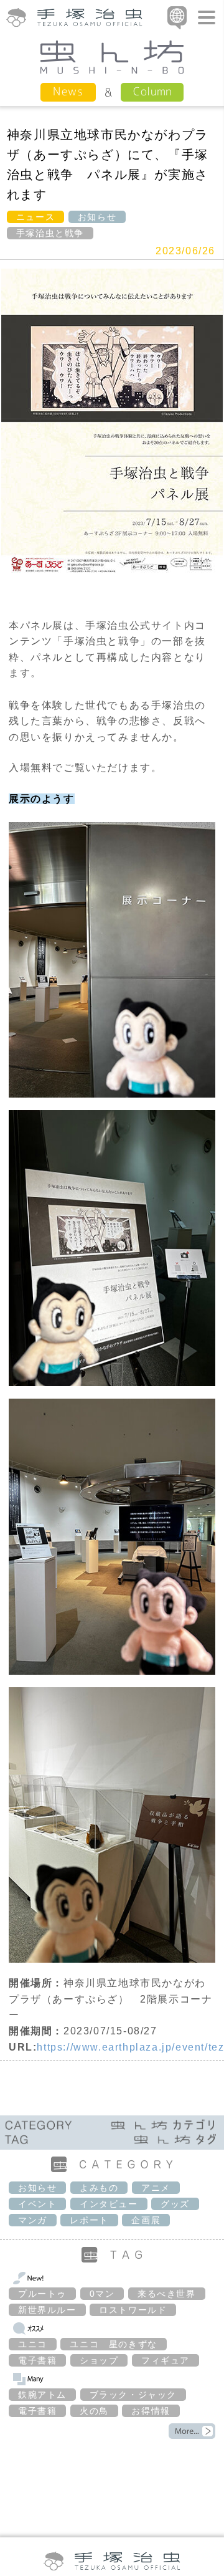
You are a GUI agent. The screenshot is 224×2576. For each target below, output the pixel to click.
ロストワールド (133, 2310)
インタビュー (109, 2204)
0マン (102, 2294)
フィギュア (166, 2360)
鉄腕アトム (42, 2395)
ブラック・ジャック (133, 2395)
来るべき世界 (167, 2294)
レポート (89, 2220)
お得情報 (151, 2411)
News (68, 91)
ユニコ (33, 2344)
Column (152, 91)
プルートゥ (42, 2294)
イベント (37, 2204)
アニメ (156, 2188)
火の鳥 (94, 2411)
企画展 (146, 2220)
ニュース (35, 217)
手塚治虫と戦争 (50, 233)
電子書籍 (37, 2360)
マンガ (33, 2220)
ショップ (99, 2360)
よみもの (99, 2188)
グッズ (175, 2204)
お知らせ (97, 217)
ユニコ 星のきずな (113, 2344)
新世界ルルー (47, 2310)
